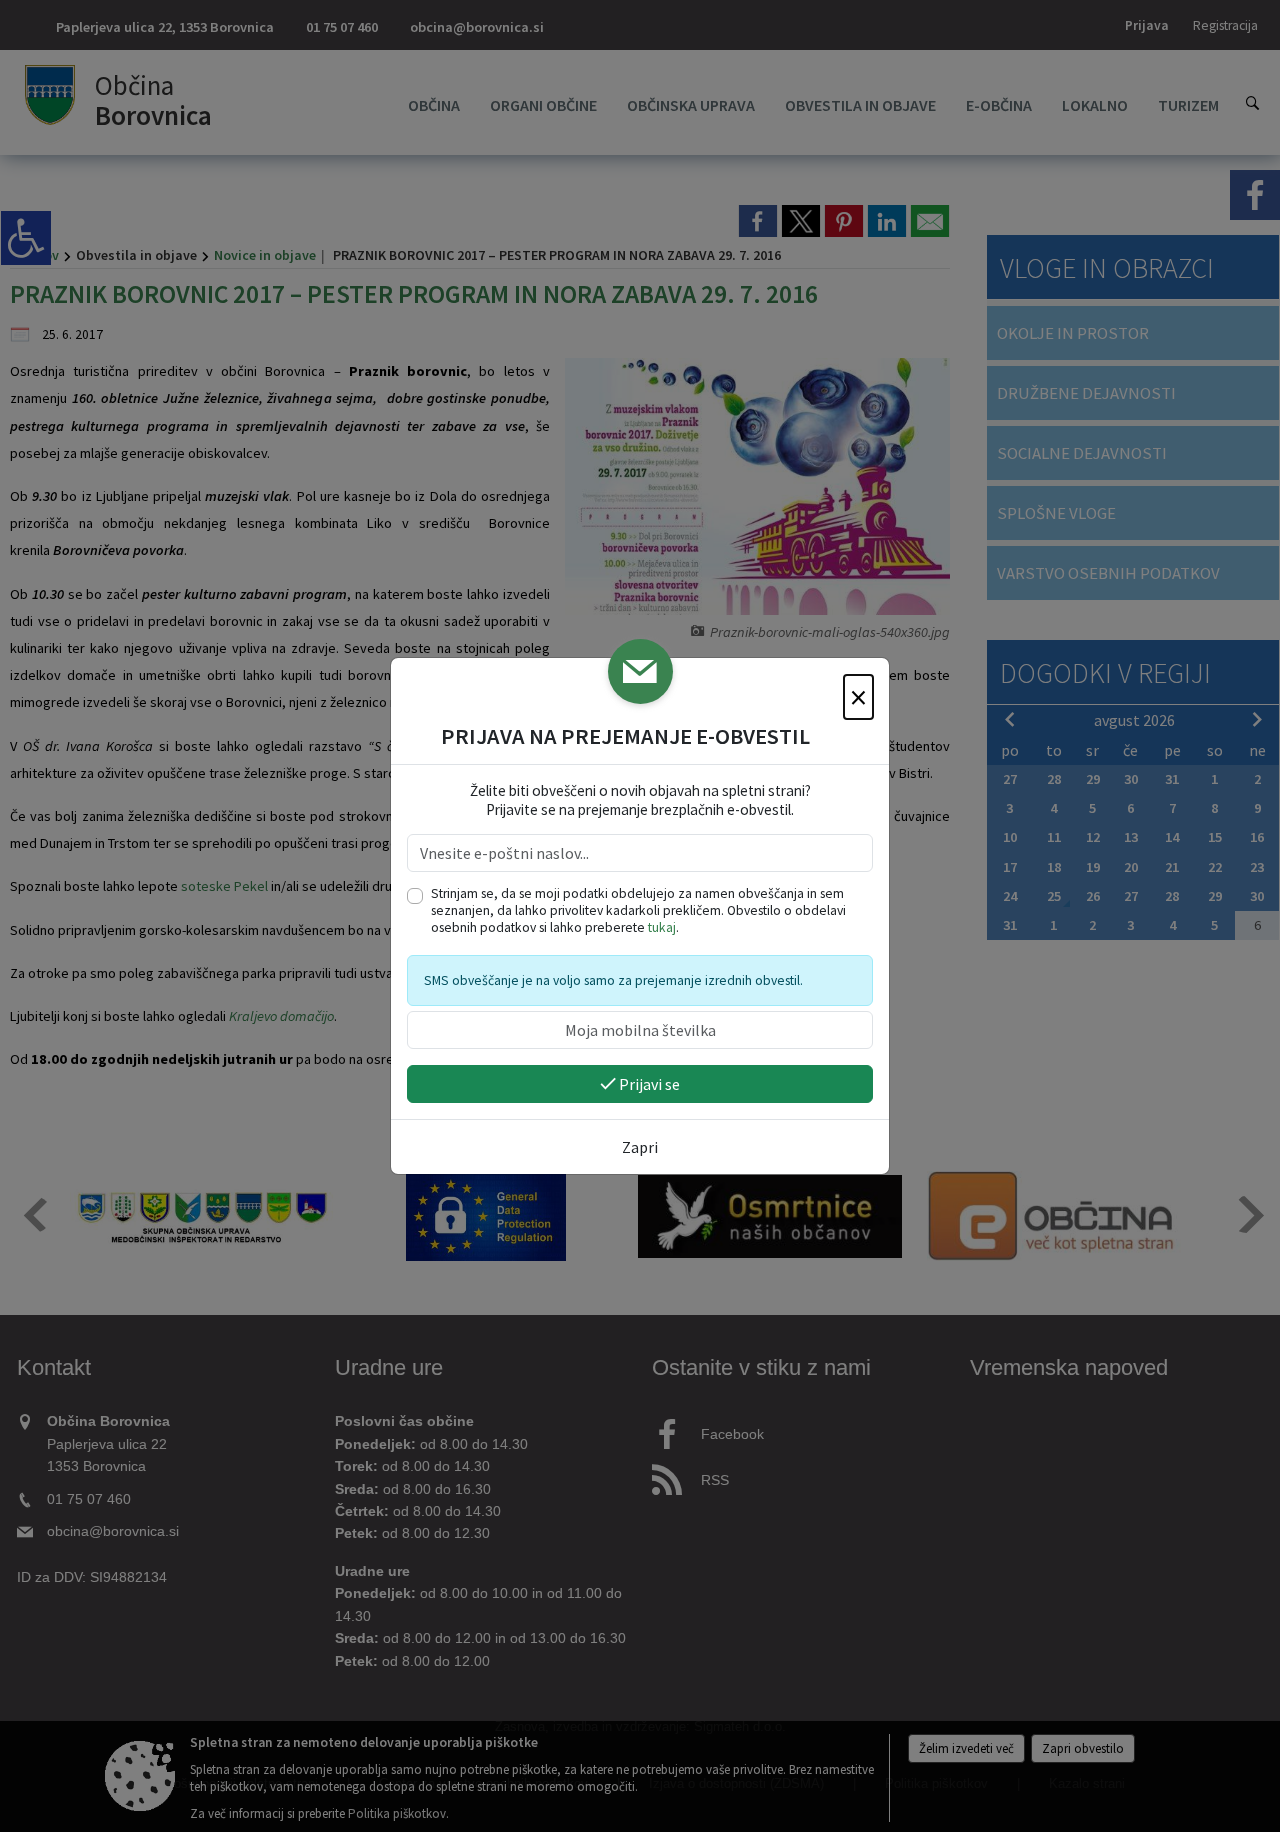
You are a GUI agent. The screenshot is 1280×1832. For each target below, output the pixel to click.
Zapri (640, 1147)
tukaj (662, 927)
